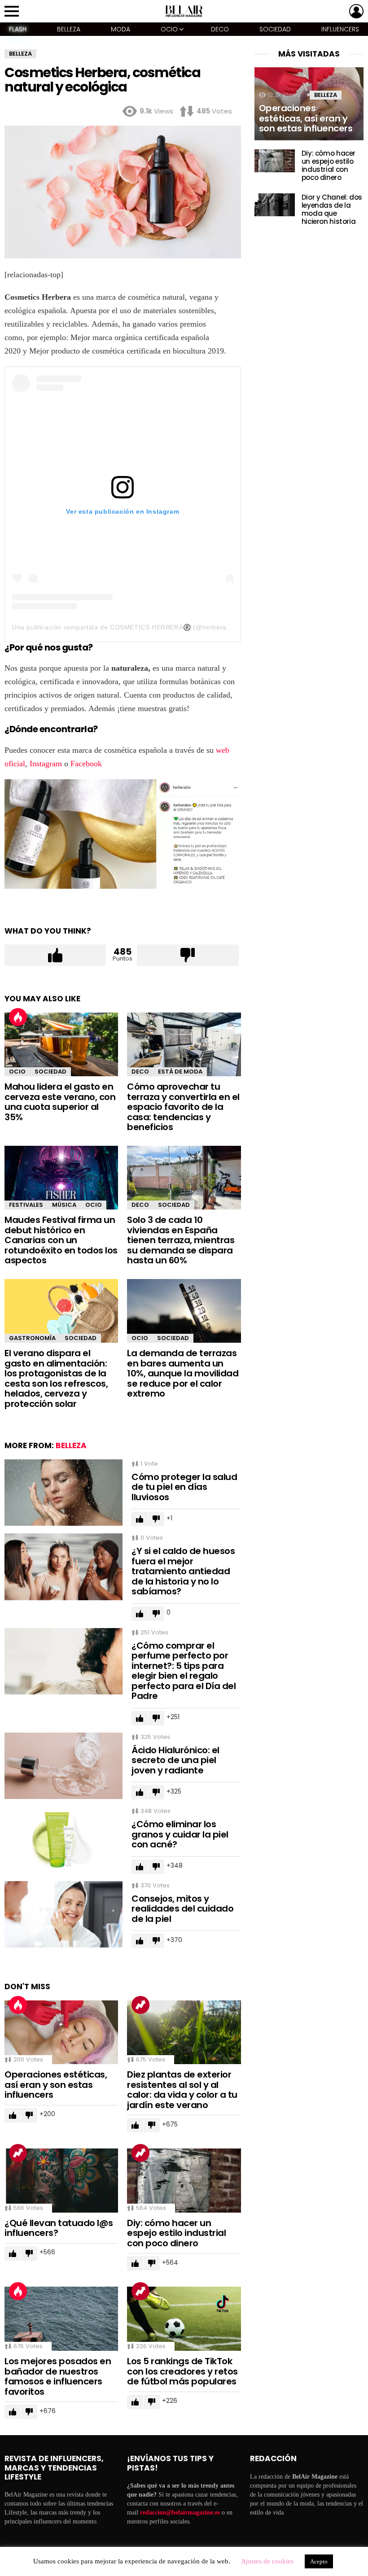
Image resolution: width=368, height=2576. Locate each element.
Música (64, 1205)
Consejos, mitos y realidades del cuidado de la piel (182, 1909)
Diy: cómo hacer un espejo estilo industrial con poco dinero (176, 2233)
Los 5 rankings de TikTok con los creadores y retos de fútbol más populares (182, 2371)
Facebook (86, 764)
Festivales (26, 1205)
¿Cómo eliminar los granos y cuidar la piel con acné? (180, 1834)
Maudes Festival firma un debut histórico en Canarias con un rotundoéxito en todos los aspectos (61, 1240)
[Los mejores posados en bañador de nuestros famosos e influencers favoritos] (61, 2319)
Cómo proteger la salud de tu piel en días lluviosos (184, 1487)
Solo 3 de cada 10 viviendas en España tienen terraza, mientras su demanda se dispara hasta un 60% (181, 1240)
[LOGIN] (356, 11)
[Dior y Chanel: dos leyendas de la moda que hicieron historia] (275, 205)
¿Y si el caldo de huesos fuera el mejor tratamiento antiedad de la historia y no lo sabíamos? (183, 1571)
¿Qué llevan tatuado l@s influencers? (59, 2228)
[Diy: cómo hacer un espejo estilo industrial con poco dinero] (184, 2181)
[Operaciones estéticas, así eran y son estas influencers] (61, 2032)
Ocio (169, 29)
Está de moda (180, 1072)
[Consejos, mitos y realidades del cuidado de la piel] (64, 1914)
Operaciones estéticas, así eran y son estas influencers (56, 2085)
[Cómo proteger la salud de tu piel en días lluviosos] (64, 1493)
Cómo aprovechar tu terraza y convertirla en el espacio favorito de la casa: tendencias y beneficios (183, 1107)
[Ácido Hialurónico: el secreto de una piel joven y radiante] (64, 1766)
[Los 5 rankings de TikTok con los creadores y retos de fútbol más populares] (184, 2319)
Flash (18, 29)
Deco (220, 29)
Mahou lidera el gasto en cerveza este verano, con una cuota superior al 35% (60, 1102)
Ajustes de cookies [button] (267, 2561)
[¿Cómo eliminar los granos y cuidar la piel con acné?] (64, 1840)
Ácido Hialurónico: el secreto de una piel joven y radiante (175, 1760)
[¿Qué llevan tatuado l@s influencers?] (61, 2181)
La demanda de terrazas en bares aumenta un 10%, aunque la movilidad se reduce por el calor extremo (183, 1373)
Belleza (69, 29)
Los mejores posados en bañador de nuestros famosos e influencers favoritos (58, 2376)
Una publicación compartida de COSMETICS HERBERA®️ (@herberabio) (125, 627)
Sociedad (275, 29)
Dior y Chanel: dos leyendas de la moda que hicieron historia (332, 209)
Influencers (340, 29)
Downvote (188, 955)
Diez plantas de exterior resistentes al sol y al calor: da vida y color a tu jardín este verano (182, 2090)
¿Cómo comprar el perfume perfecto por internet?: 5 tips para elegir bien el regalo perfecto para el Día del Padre (184, 1671)
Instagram (45, 764)
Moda (120, 29)
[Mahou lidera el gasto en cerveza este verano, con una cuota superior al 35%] (61, 1044)
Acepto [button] (319, 2561)
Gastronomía (32, 1338)
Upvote (55, 955)
